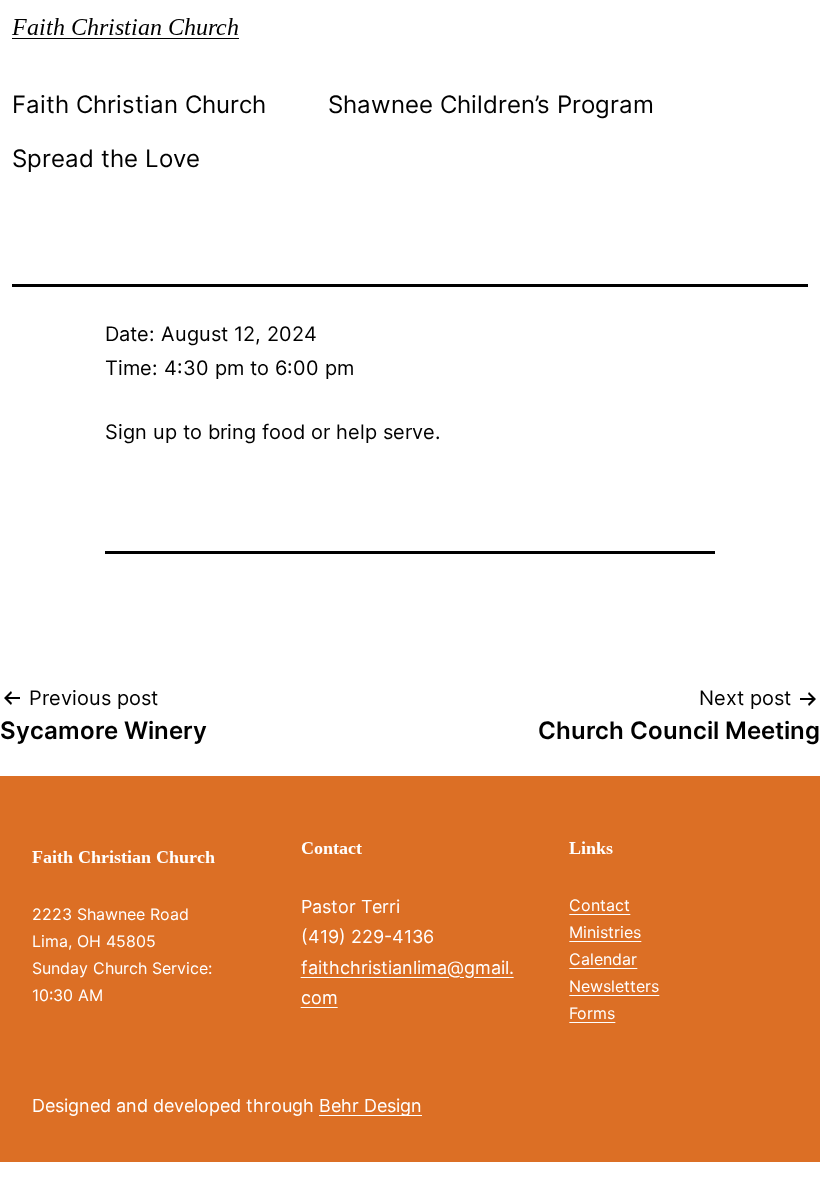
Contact (599, 905)
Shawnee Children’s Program (491, 104)
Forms (592, 1013)
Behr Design (370, 1105)
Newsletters (614, 986)
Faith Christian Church (125, 27)
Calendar (603, 959)
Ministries (605, 932)
